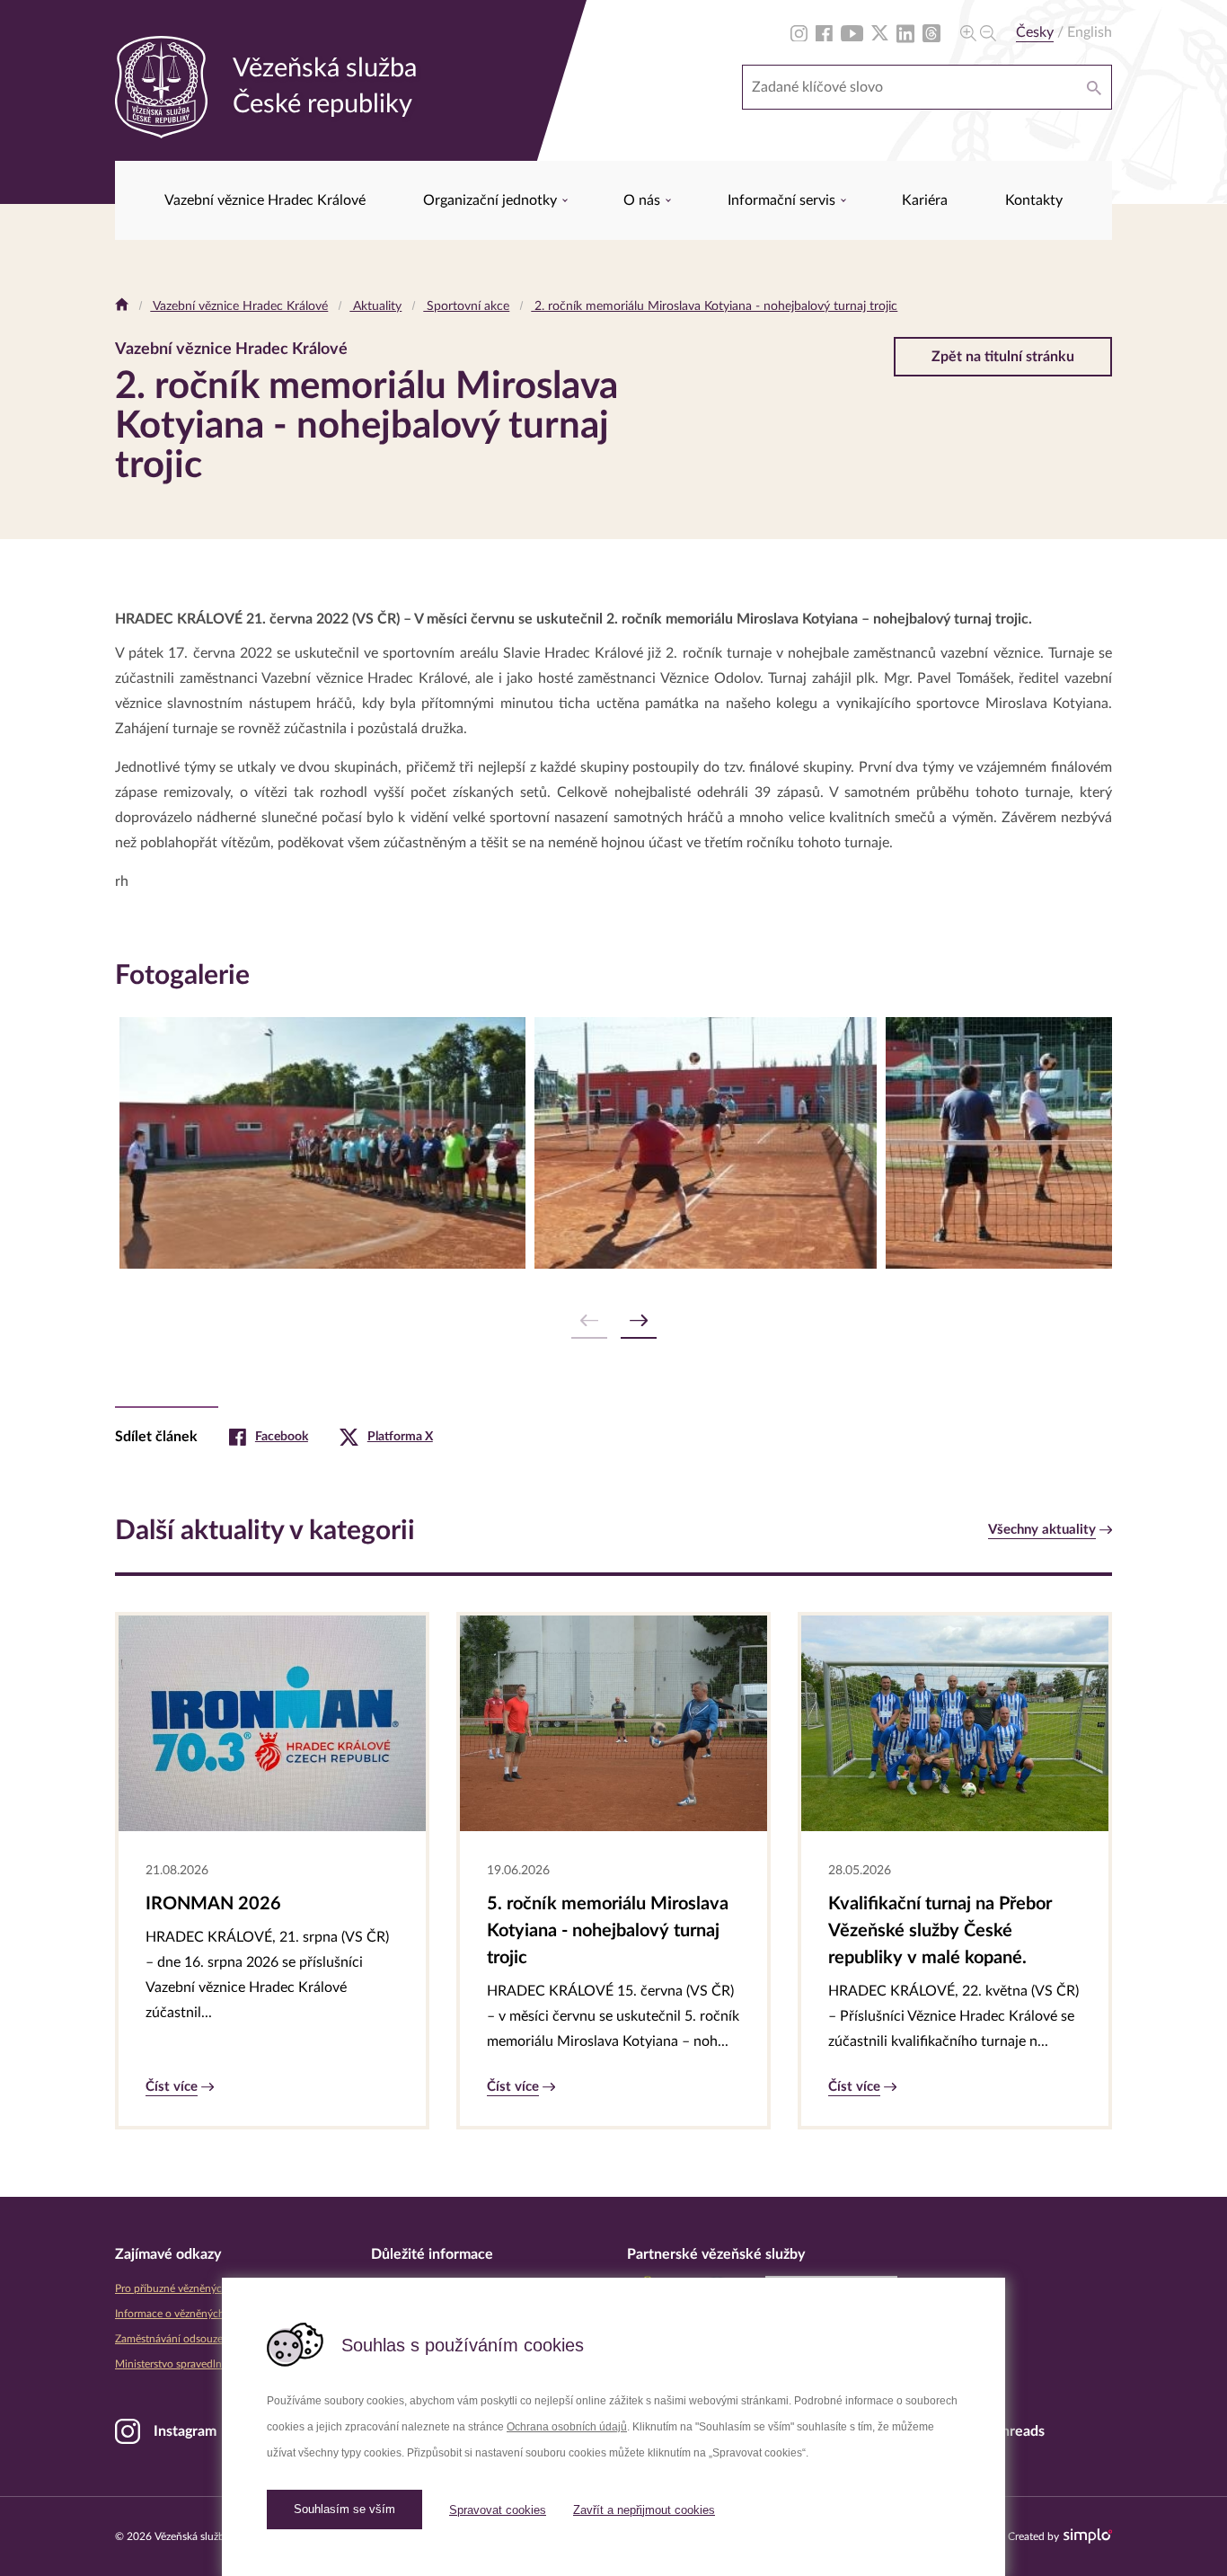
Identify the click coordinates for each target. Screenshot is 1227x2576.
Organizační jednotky (492, 200)
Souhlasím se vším (344, 2509)
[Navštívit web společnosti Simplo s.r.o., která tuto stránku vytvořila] (1088, 2536)
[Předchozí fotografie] (589, 1321)
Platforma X (400, 1437)
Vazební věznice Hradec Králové (265, 200)
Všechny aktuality (1042, 1530)
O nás (644, 200)
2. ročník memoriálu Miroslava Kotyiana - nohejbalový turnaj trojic (714, 306)
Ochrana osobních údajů (567, 2427)
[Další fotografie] (639, 1321)
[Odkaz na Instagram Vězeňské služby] (799, 32)
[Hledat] (1094, 87)
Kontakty (1034, 200)
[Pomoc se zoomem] (978, 32)
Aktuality (375, 306)
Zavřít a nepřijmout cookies (644, 2510)
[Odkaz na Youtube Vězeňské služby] (852, 32)
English (1090, 32)
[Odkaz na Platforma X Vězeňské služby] (880, 32)
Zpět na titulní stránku (1003, 357)
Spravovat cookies (498, 2510)
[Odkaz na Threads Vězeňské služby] (931, 32)
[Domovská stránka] (122, 306)
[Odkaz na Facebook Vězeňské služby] (824, 32)
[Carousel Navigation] (613, 1321)
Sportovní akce (466, 306)
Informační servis (783, 200)
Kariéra (925, 200)
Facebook (282, 1437)
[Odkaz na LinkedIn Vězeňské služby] (905, 32)
